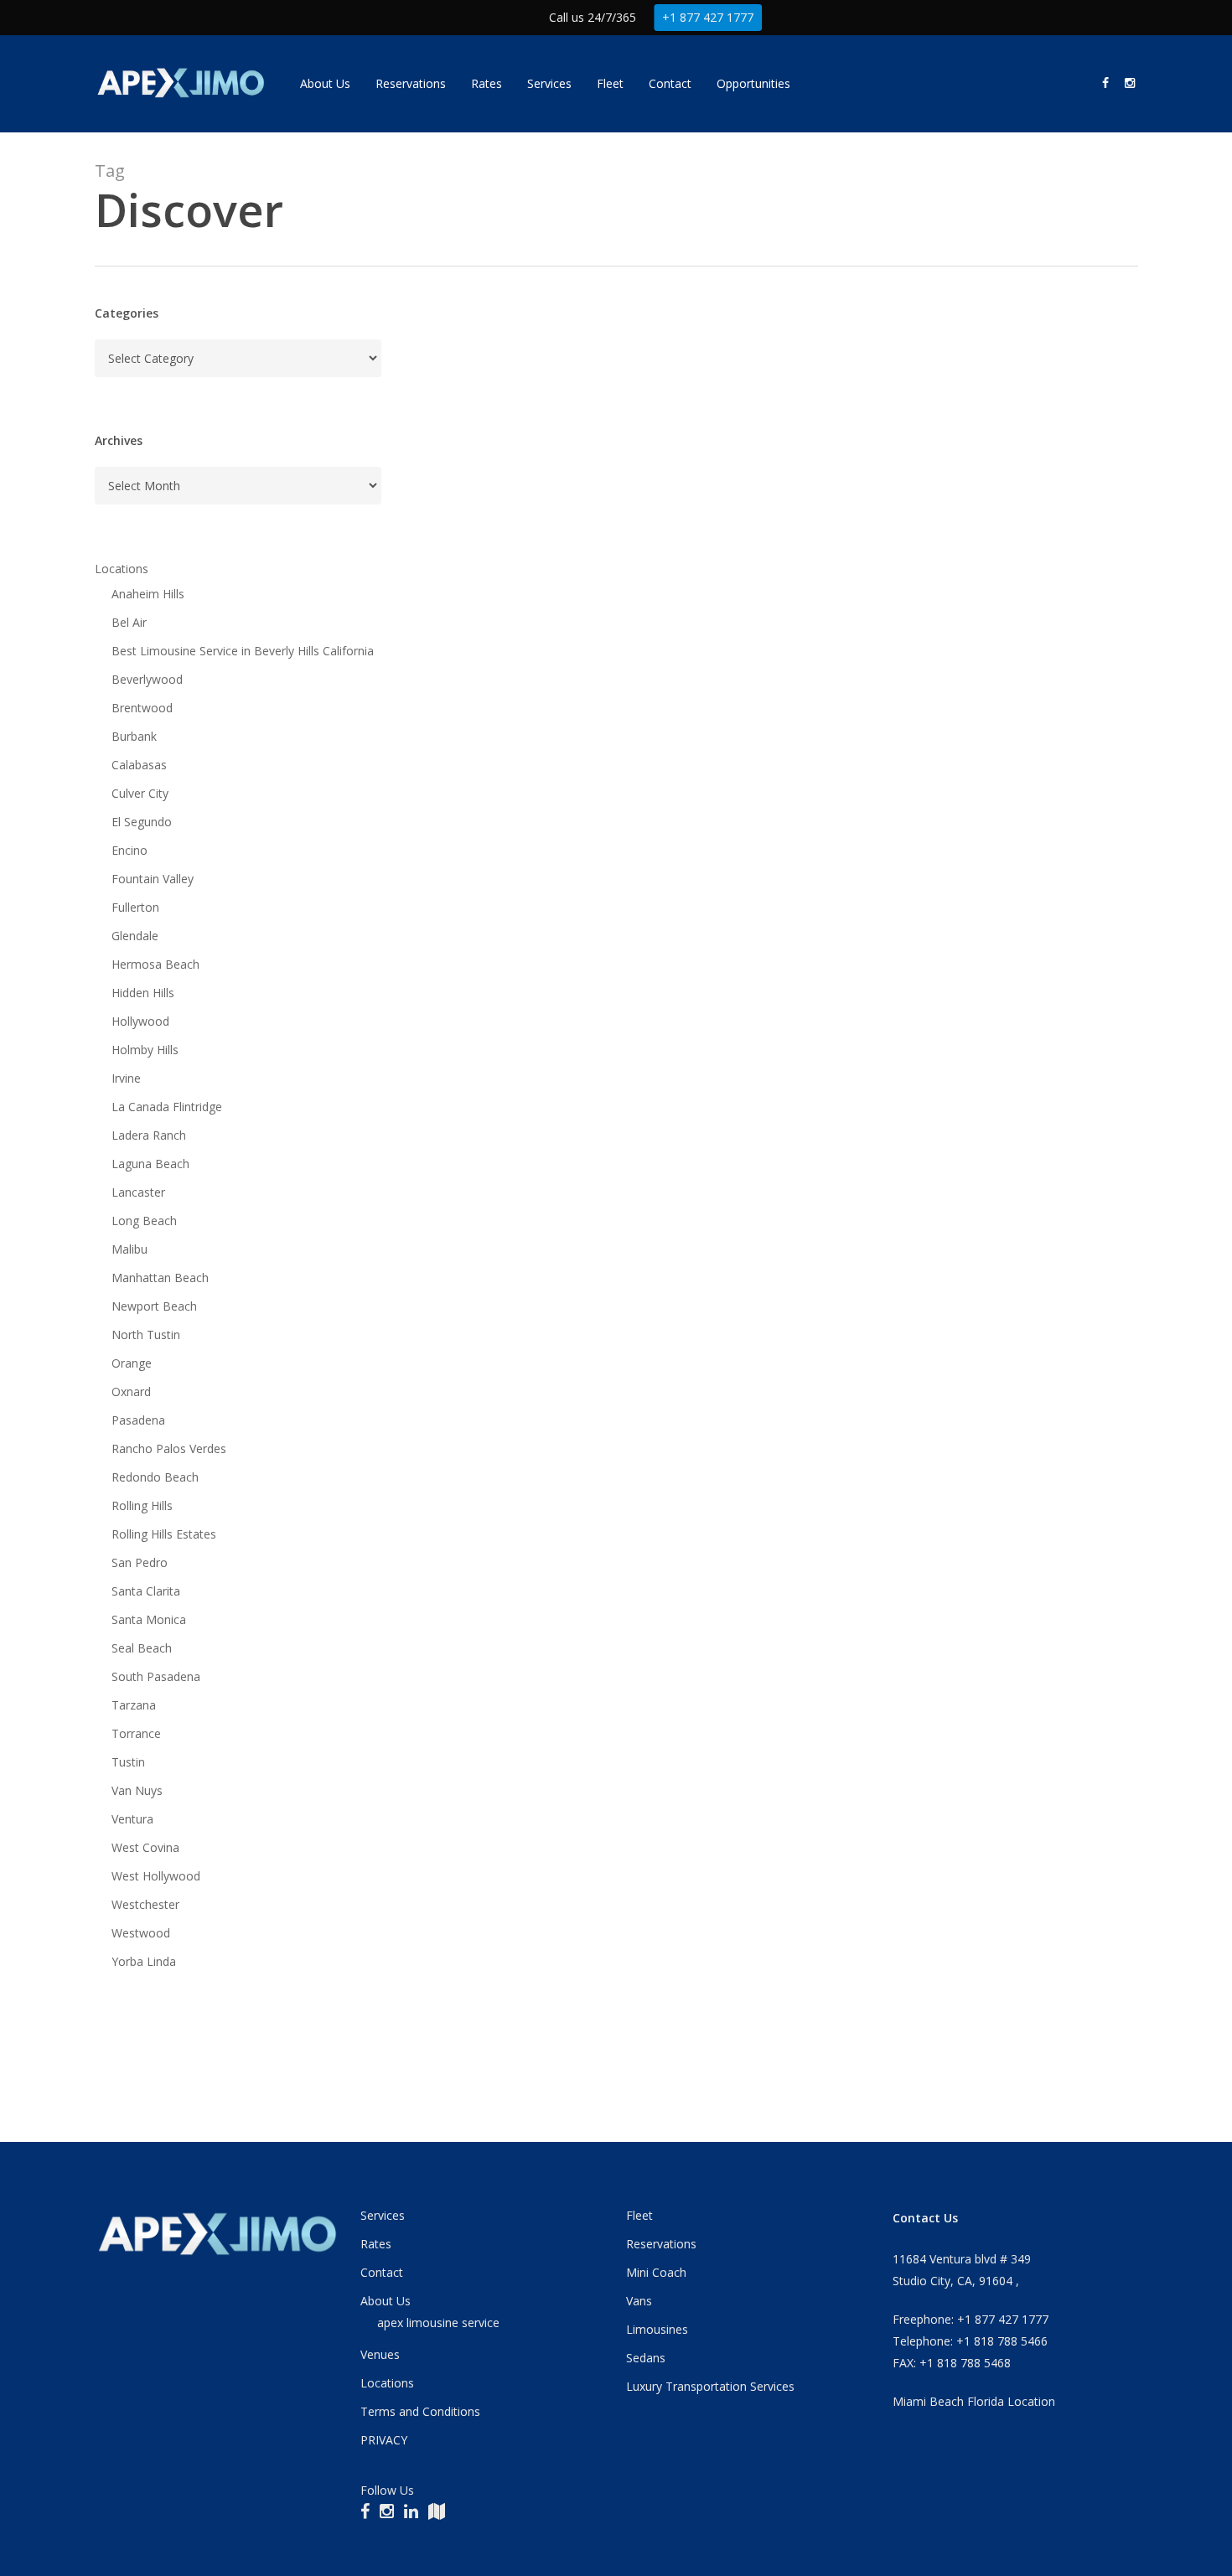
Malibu (129, 1249)
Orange (132, 1363)
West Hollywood (156, 1876)
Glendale (135, 936)
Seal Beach (142, 1648)
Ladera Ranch (149, 1135)
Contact (382, 2272)
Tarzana (134, 1705)
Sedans (646, 2358)
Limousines (657, 2329)
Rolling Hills (142, 1505)
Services (383, 2215)
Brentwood (142, 708)
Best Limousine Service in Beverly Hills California (243, 651)
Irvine (126, 1078)
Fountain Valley (153, 879)
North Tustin (146, 1335)
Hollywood (140, 1021)
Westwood (141, 1933)
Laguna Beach (150, 1164)
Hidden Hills (143, 993)
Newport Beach (154, 1306)
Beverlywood (147, 679)
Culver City (140, 793)
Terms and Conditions (420, 2411)
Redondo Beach (155, 1477)
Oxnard (131, 1391)
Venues (380, 2354)
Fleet (639, 2215)
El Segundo (142, 822)
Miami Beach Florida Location (974, 2401)
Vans (639, 2301)
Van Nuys (137, 1790)
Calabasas (139, 765)
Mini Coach (656, 2272)
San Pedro (140, 1562)
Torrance (136, 1733)
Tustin (128, 1762)
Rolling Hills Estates (164, 1534)
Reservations (661, 2244)
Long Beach (144, 1221)
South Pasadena (156, 1676)
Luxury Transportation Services (710, 2386)
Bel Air (129, 622)
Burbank (134, 736)
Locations (122, 569)
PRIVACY (384, 2440)
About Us (386, 2301)
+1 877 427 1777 (708, 17)
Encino (129, 850)
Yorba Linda (144, 1961)
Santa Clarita (146, 1591)
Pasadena (138, 1420)
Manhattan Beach (160, 1278)
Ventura (132, 1819)
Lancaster (138, 1192)
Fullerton (135, 907)
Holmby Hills (145, 1050)
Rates (376, 2244)
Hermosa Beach (155, 964)
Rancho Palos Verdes (169, 1448)
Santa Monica (149, 1619)
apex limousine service (438, 2323)
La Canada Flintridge (167, 1107)
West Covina (145, 1847)
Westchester (145, 1904)
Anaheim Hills (148, 594)
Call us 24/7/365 (593, 17)
